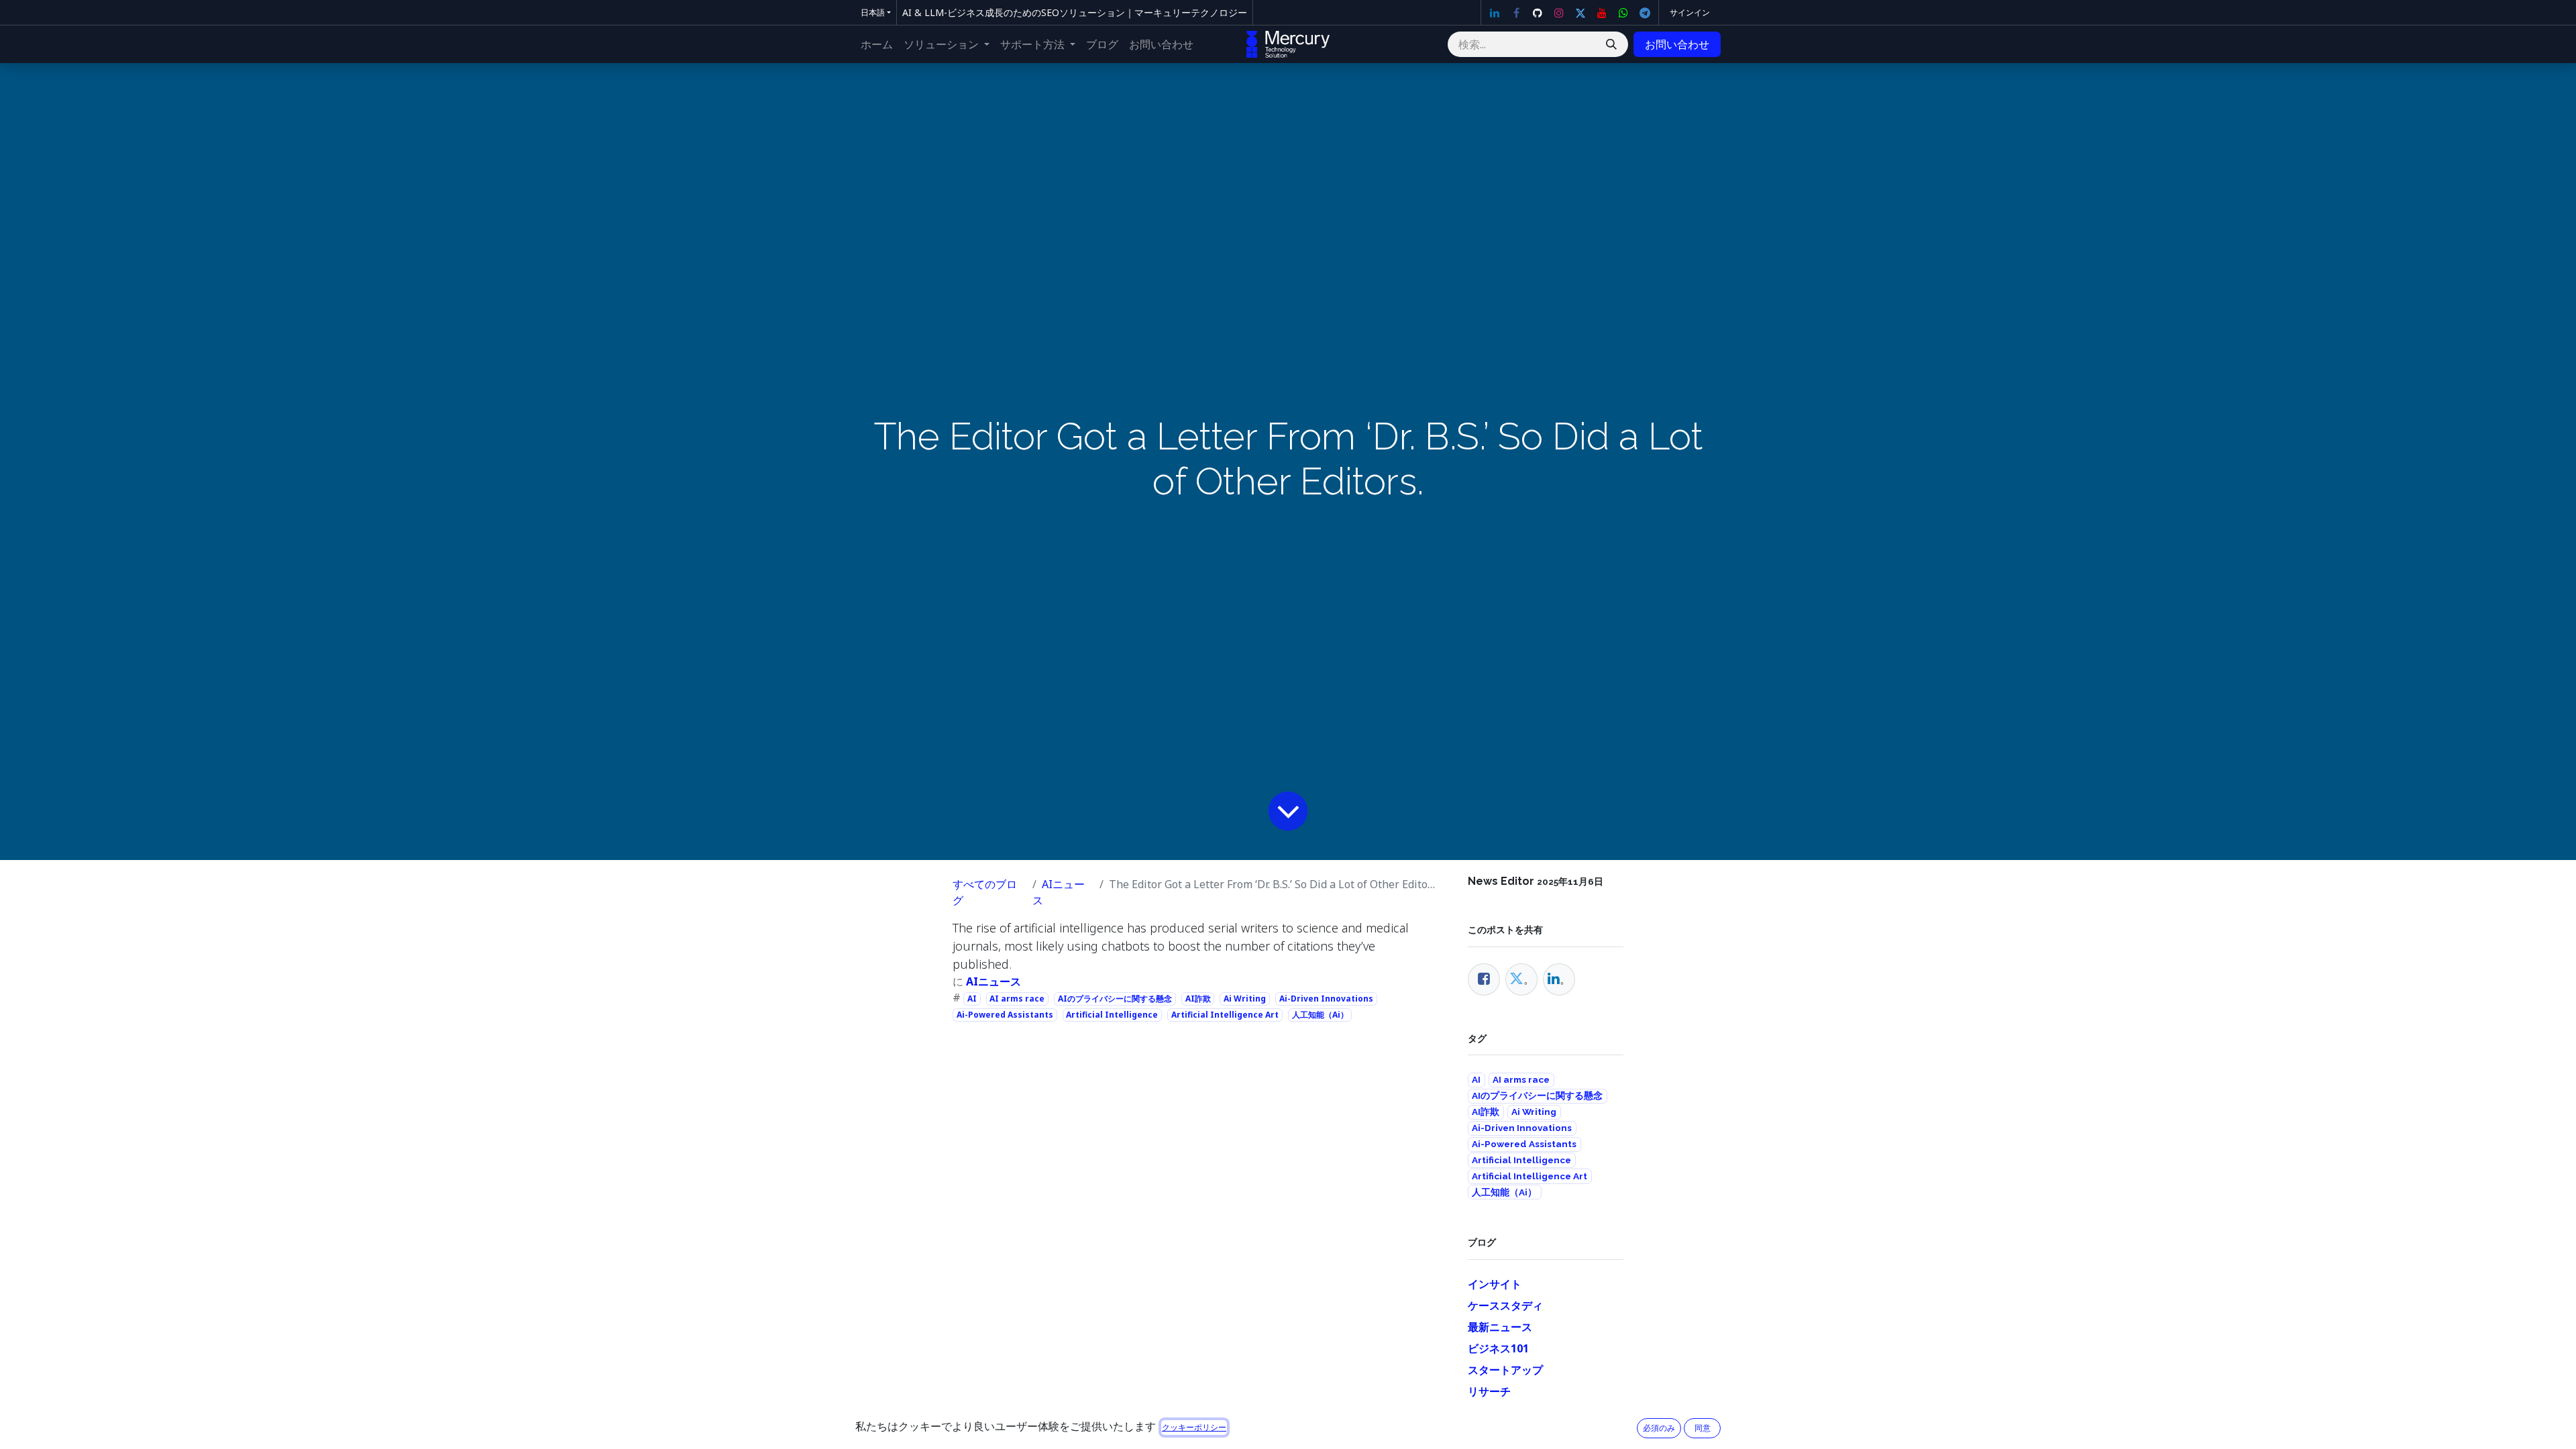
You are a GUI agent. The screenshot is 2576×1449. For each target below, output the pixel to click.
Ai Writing (1245, 999)
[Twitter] (1580, 13)
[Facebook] (1516, 13)
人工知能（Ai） (1320, 1015)
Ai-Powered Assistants (1005, 1015)
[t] (1645, 13)
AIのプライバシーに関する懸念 (1115, 999)
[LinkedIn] (1495, 13)
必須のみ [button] (1659, 1428)
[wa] (1623, 13)
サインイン (1690, 12)
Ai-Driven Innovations (1326, 999)
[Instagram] (1559, 13)
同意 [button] (1703, 1428)
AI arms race (1017, 999)
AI (972, 999)
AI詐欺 (1198, 999)
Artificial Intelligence (1112, 1015)
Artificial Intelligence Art (1225, 1015)
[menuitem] (877, 44)
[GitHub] (1538, 13)
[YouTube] (1602, 13)
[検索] (1611, 44)
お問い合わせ (1677, 44)
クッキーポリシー (1194, 1427)
